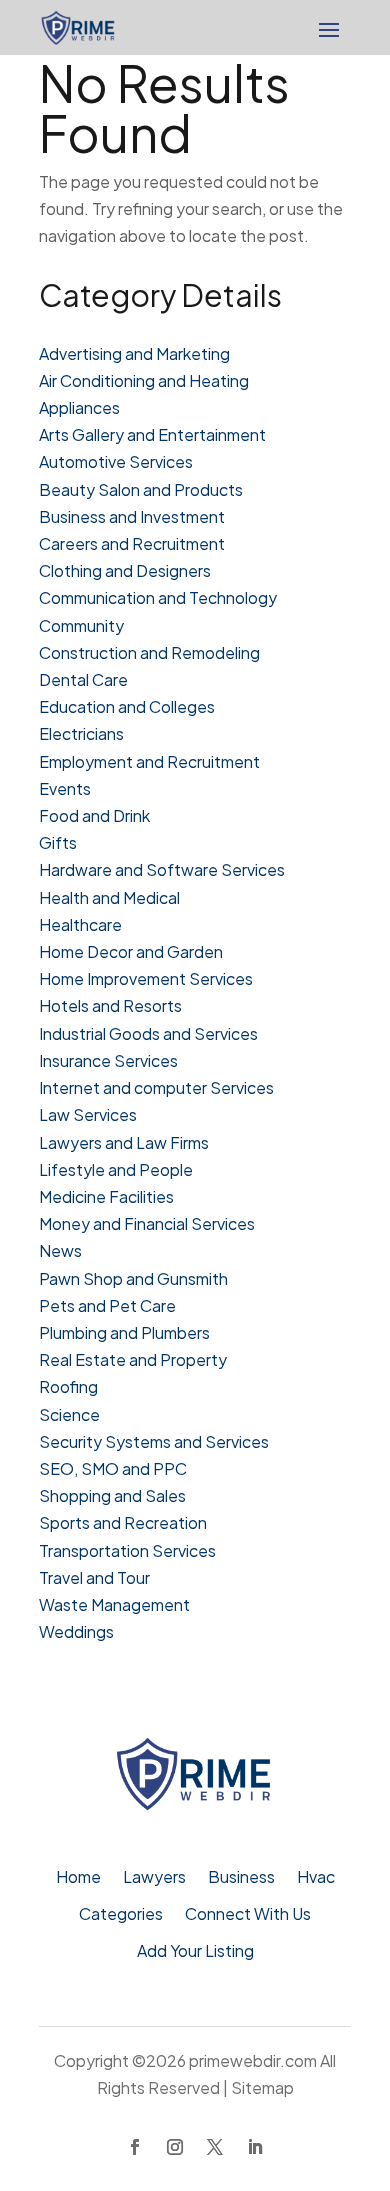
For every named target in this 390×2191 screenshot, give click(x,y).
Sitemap (262, 2087)
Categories (121, 1915)
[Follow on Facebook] (135, 2147)
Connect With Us (248, 1915)
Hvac (316, 1878)
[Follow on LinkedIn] (255, 2147)
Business (241, 1878)
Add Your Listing (195, 1952)
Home (78, 1878)
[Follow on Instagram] (175, 2147)
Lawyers (154, 1878)
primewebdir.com (253, 2060)
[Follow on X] (215, 2147)
